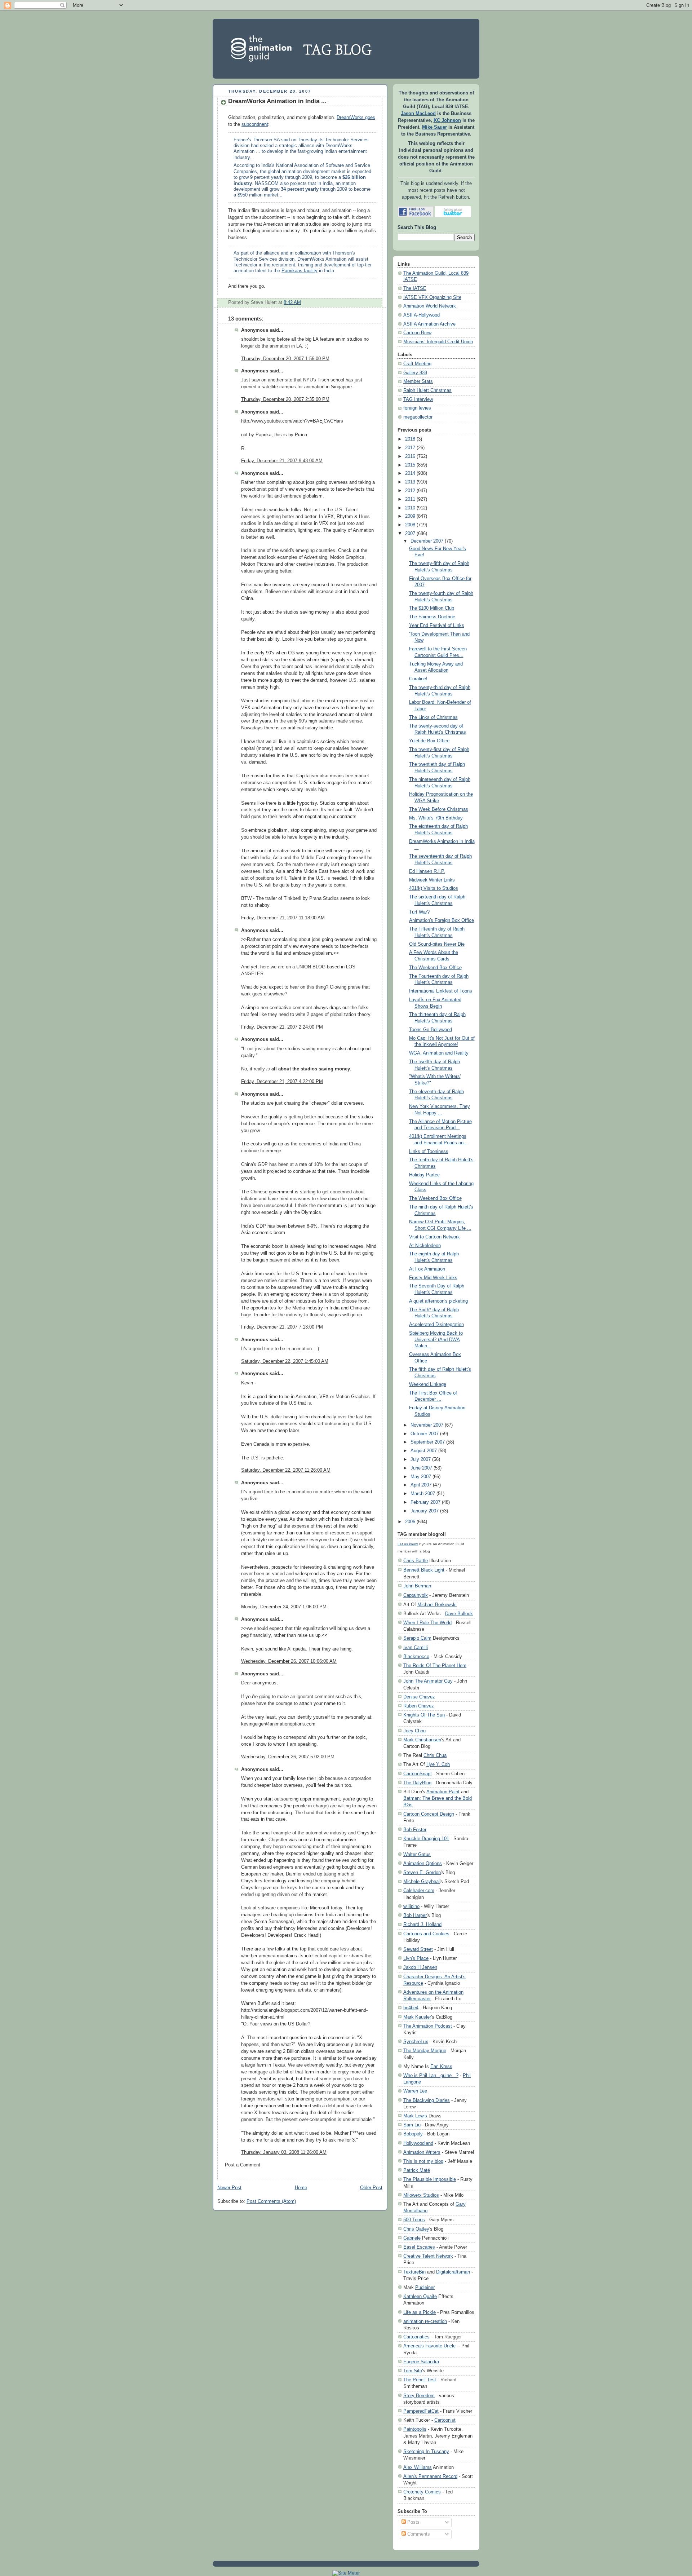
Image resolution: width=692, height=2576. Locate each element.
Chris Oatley (416, 2229)
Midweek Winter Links (432, 880)
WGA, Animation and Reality (439, 1053)
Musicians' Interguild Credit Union (438, 342)
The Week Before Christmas (439, 809)
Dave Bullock (459, 1614)
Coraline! (418, 679)
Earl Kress (441, 2066)
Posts (413, 2522)
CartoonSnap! (418, 1774)
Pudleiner (425, 2287)
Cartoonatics (416, 2337)
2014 (410, 473)
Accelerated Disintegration (436, 1325)
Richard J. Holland (422, 1924)
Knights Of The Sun (424, 1715)
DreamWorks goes (356, 118)
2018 (410, 439)
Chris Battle (416, 1561)
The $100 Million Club (432, 608)
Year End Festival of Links (437, 626)
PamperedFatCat (421, 2411)
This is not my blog (423, 2161)
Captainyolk (416, 1595)
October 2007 (425, 1434)
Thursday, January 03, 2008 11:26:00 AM (284, 2152)
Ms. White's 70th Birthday (436, 818)
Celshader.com (419, 1890)
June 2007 (421, 1468)
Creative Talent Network (428, 2256)
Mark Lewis (415, 2116)
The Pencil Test (420, 2380)
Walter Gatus (417, 1854)
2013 (410, 482)
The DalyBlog (417, 1783)
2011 (410, 499)
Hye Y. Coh (438, 1764)
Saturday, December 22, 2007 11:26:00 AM (286, 1470)
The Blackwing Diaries (427, 2100)
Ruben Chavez (419, 1706)
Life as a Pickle (420, 2312)
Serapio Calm (417, 1638)
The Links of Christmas (433, 717)
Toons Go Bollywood (431, 1030)
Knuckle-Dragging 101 (426, 1839)
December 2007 (427, 541)
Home (301, 2188)
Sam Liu (412, 2125)
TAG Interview (418, 399)
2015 (410, 465)
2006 (410, 1522)
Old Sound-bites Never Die (437, 944)
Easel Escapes (419, 2247)
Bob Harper (415, 1915)
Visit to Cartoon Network (434, 1237)
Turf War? (419, 912)
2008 (410, 525)
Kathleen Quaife (420, 2296)
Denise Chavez (419, 1697)
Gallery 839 (415, 373)
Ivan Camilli (416, 1647)
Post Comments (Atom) (271, 2201)
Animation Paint (443, 1792)
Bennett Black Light (424, 1570)
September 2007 (428, 1442)
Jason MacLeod (418, 114)
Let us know (408, 1544)
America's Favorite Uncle (429, 2346)
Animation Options (423, 1863)
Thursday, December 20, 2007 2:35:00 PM (285, 399)
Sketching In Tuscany (426, 2451)
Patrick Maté (417, 2170)
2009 (410, 516)
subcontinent (255, 124)
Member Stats (418, 381)
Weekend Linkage (428, 1384)
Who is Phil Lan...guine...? (431, 2075)
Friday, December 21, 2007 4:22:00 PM (282, 1082)
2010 (410, 508)
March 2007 (423, 1494)
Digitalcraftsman (453, 2272)
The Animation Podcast (428, 2026)
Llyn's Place (416, 1958)
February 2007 (425, 1502)
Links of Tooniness (429, 1152)
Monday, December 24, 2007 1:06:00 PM (284, 1607)
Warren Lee (415, 2091)
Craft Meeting (417, 364)
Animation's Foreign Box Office (442, 920)
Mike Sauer (434, 127)
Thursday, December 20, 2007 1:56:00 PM (285, 359)
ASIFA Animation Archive (429, 324)
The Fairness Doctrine (432, 617)
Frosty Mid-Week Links (433, 1278)
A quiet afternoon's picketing (438, 1301)
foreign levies (417, 408)
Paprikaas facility (300, 271)
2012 (410, 491)
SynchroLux (416, 2042)
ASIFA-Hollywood (422, 315)
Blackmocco (416, 1656)
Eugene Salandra (421, 2362)
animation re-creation (425, 2321)
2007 (410, 534)
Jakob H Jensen (420, 1967)
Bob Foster (415, 1830)
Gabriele (412, 2238)
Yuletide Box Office (429, 741)
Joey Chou (414, 1731)
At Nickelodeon (425, 1246)
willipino (411, 1906)
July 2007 (421, 1459)
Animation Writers (422, 2152)
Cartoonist (445, 2420)
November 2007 (427, 1425)
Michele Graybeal (422, 1881)
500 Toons (414, 2220)
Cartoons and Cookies (426, 1934)
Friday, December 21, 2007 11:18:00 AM (283, 918)
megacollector (418, 417)
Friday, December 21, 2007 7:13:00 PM (282, 1327)
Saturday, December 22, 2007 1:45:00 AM (285, 1361)
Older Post (371, 2188)
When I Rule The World (427, 1623)
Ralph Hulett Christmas (427, 390)
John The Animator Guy (428, 1681)
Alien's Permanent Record (430, 2476)
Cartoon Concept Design (429, 1814)
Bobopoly (413, 2134)
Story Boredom (419, 2396)
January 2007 (425, 1511)
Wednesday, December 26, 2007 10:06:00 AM (289, 1661)
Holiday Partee (424, 1175)
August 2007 (424, 1451)
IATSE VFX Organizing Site (432, 297)
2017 (410, 448)
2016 (410, 456)
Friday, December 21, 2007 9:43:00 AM (282, 461)
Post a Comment (243, 2165)
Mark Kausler (417, 2017)
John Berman (417, 1586)
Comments (418, 2534)
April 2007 (421, 1485)
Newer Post (229, 2188)
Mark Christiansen (422, 1740)
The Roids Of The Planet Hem (435, 1665)
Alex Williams (418, 2467)
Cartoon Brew (417, 333)
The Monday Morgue (425, 2051)
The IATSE (415, 288)
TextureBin (414, 2272)
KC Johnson (447, 120)
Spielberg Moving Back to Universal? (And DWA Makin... (436, 1340)
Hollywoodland (418, 2143)
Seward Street (418, 1949)
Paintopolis (415, 2429)
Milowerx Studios (421, 2195)
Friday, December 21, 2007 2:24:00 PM (282, 1027)
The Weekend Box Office (435, 968)
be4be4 (411, 2008)
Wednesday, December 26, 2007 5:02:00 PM (288, 1757)
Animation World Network (430, 306)
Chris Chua (435, 1755)
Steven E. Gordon (422, 1872)
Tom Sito (413, 2371)
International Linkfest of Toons (441, 991)
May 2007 (421, 1477)
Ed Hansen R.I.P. (427, 871)
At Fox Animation (427, 1269)
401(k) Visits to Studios (434, 888)
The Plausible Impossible (430, 2179)
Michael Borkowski (437, 1605)
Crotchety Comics (422, 2492)
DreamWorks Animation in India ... (277, 101)
